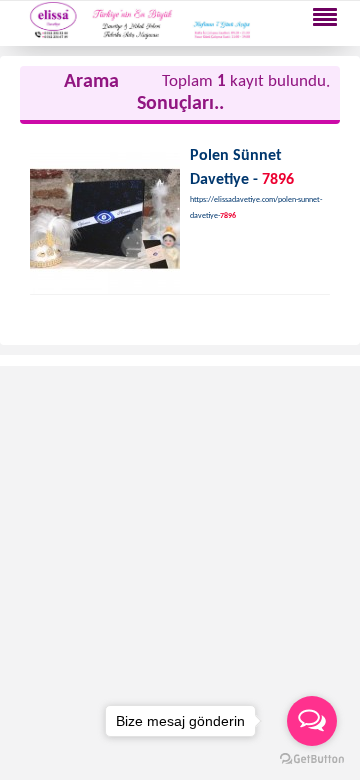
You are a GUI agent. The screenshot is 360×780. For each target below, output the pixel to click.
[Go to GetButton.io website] (312, 759)
